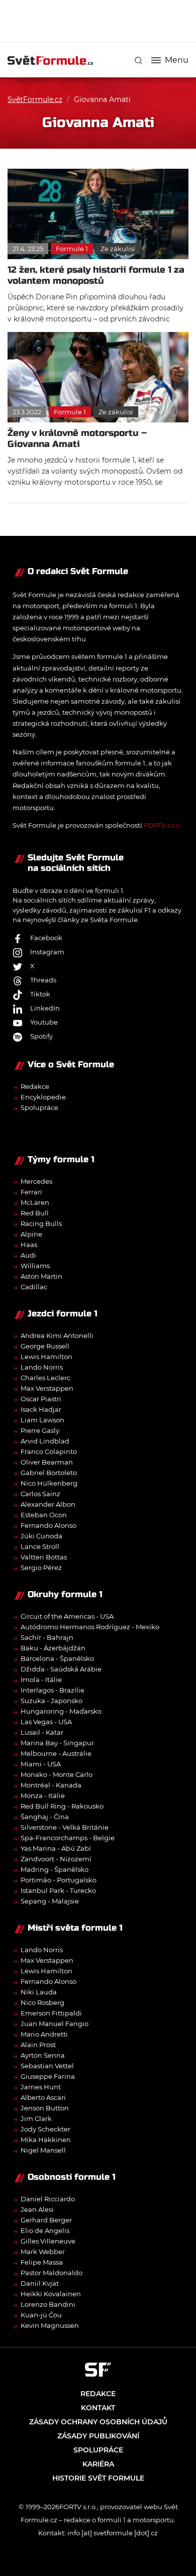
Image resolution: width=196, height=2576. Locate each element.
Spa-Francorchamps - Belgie (68, 1838)
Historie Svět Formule (98, 2478)
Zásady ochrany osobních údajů (98, 2422)
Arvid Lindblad (45, 1441)
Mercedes (36, 1181)
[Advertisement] (102, 20)
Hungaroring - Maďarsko (61, 1711)
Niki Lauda (39, 1992)
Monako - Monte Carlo (57, 1774)
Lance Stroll (40, 1546)
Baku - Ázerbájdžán (53, 1648)
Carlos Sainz (40, 1494)
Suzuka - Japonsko (52, 1701)
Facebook (46, 938)
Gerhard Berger (46, 2220)
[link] (138, 61)
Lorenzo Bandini (48, 2304)
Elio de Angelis (45, 2230)
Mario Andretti (44, 2034)
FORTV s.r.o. (163, 825)
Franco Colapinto (49, 1451)
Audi (28, 1255)
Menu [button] (177, 60)
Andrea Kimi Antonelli (57, 1335)
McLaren (35, 1202)
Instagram (47, 952)
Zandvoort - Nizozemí (56, 1859)
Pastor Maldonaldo (52, 2273)
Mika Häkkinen (46, 2140)
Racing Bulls (41, 1223)
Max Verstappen (47, 1388)
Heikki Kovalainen (51, 2294)
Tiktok (40, 994)
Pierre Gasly (40, 1430)
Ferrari (31, 1192)
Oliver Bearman (47, 1462)
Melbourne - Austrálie (56, 1753)
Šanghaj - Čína (45, 1817)
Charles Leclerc (45, 1378)
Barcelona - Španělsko (57, 1658)
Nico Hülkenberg (49, 1483)
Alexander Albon (48, 1504)
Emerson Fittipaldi (51, 2013)
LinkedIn (45, 1008)
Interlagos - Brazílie (53, 1690)
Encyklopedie (43, 1097)
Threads (43, 980)
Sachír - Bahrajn (47, 1637)
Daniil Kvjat (40, 2283)
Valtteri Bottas (44, 1557)
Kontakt (98, 2408)
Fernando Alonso (48, 1525)
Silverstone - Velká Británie (65, 1827)
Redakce (35, 1086)
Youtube (44, 1022)
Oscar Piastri (41, 1399)
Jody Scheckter (45, 2129)
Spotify (41, 1036)
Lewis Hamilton (46, 1357)
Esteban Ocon (44, 1515)
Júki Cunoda (41, 1536)
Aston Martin (41, 1276)
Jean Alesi (37, 2209)
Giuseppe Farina (48, 2076)
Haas (29, 1245)
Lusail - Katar (42, 1732)
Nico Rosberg (42, 2002)
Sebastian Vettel (47, 2066)
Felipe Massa (42, 2262)
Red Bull (35, 1213)
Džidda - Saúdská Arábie (61, 1669)
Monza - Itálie (43, 1796)
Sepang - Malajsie (50, 1901)
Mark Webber (43, 2252)
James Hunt (41, 2087)
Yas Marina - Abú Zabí (56, 1848)
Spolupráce (39, 1107)
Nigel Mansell (43, 2150)
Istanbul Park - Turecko (58, 1890)
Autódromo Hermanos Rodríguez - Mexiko (90, 1627)
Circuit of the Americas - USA (67, 1616)
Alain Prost (38, 2045)
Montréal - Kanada (51, 1785)
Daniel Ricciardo (48, 2199)
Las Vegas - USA (46, 1722)
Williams (35, 1266)
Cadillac (34, 1287)
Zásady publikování (98, 2436)
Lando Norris (42, 1367)
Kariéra (98, 2464)
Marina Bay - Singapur (57, 1743)
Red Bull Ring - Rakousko (62, 1806)
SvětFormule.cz (35, 99)
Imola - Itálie (41, 1679)
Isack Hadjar (41, 1409)
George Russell (45, 1346)
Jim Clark (36, 2118)
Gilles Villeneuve (48, 2241)
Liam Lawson (42, 1420)
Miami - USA (41, 1764)
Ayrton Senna (43, 2055)
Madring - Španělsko (55, 1869)
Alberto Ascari (43, 2097)
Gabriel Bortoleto (49, 1473)
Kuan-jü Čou (41, 2315)
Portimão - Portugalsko (59, 1880)
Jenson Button (45, 2108)
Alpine (31, 1234)
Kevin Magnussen (50, 2325)
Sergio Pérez (41, 1567)
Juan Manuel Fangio (55, 2024)
